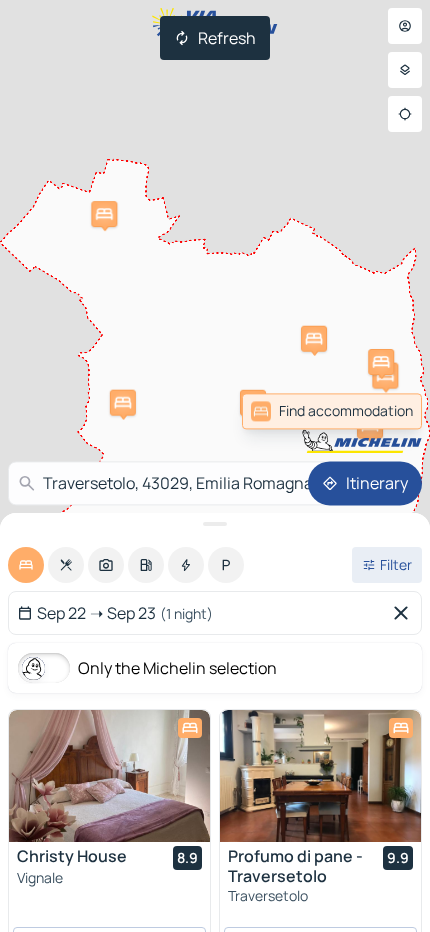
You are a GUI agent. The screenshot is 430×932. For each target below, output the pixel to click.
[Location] (405, 114)
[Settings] (405, 70)
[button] (385, 376)
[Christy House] (109, 776)
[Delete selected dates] (405, 613)
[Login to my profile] (405, 26)
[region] (109, 776)
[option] (26, 565)
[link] (378, 411)
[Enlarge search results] (215, 524)
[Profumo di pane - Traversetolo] (320, 776)
